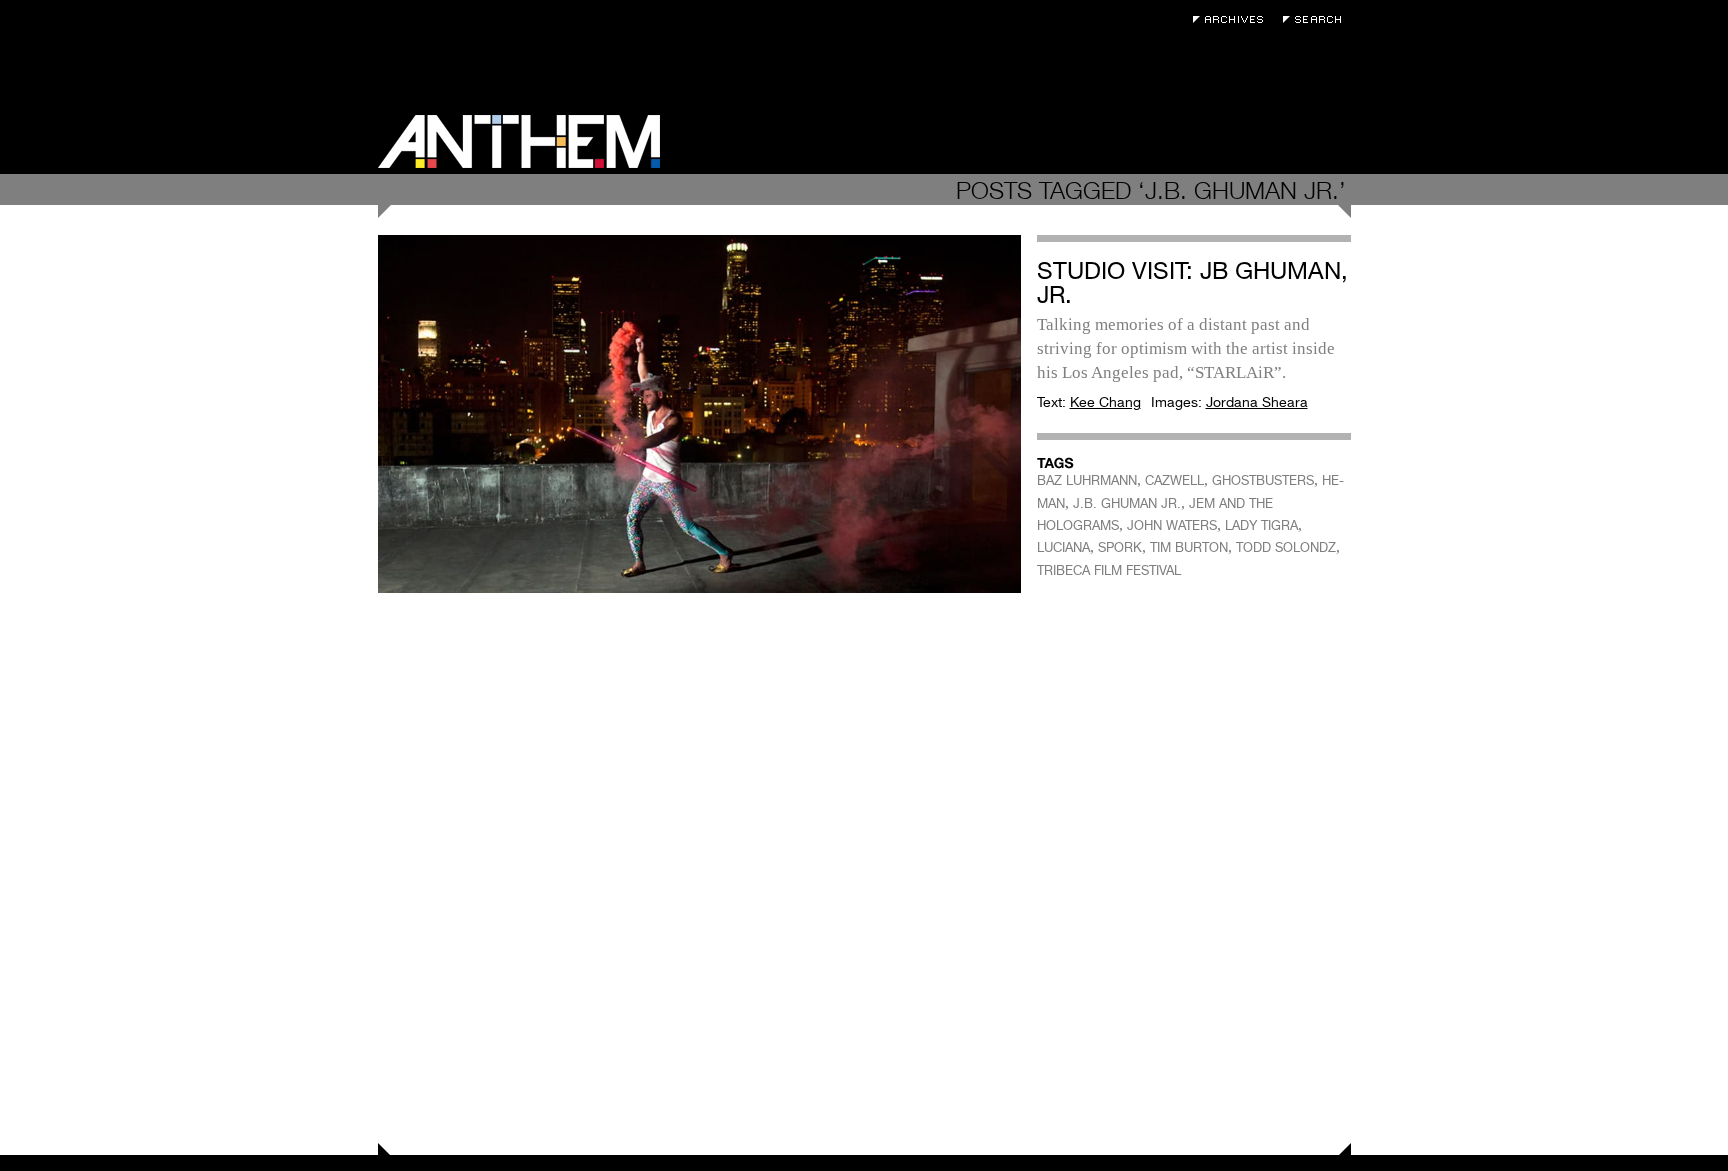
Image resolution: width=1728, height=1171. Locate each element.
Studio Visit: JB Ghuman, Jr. (1192, 282)
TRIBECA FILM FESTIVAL (1109, 570)
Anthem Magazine (519, 141)
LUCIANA (1063, 547)
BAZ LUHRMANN (1087, 480)
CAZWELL (1174, 480)
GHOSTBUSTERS (1263, 480)
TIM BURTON (1189, 547)
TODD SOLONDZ (1286, 547)
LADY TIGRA (1261, 525)
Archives (1233, 19)
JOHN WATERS (1172, 525)
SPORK (1120, 547)
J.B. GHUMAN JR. (1127, 503)
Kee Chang (1105, 402)
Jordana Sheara (1257, 402)
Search (1317, 19)
